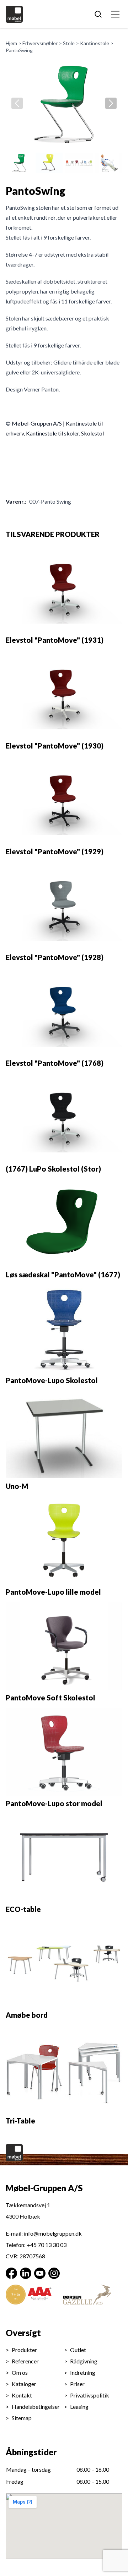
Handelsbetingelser (36, 2407)
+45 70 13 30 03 (47, 2245)
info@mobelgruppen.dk (53, 2233)
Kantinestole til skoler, (54, 433)
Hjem (11, 43)
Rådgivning (84, 2361)
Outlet (78, 2350)
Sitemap (22, 2418)
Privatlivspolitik (90, 2395)
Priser (77, 2384)
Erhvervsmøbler (40, 43)
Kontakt (22, 2395)
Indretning (83, 2372)
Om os (20, 2372)
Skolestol (92, 433)
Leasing (79, 2407)
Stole (69, 43)
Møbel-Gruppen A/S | (39, 423)
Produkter (24, 2350)
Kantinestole (95, 43)
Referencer (25, 2361)
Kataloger (24, 2384)
